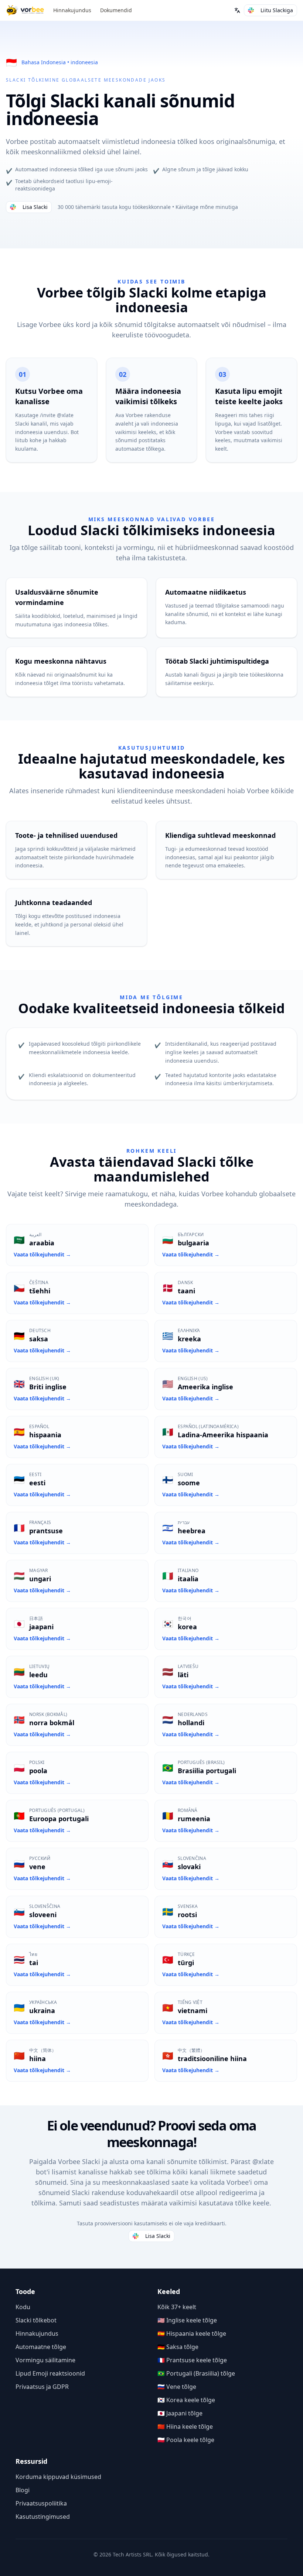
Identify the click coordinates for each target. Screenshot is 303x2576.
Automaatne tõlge (41, 2347)
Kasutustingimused (43, 2517)
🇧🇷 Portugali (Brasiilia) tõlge (196, 2373)
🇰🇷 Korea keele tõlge (186, 2400)
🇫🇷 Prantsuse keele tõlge (192, 2360)
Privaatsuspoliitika (41, 2503)
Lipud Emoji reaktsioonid (50, 2373)
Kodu (23, 2307)
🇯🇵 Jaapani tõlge (180, 2413)
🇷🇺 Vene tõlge (177, 2387)
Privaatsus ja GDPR (42, 2387)
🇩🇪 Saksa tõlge (178, 2347)
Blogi (23, 2490)
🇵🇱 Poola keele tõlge (186, 2440)
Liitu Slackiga (277, 10)
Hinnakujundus (72, 10)
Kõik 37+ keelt (177, 2307)
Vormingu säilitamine (45, 2360)
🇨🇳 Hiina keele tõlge (185, 2427)
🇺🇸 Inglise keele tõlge (187, 2320)
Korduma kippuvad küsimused (58, 2477)
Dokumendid (116, 10)
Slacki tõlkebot (36, 2320)
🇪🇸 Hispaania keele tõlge (192, 2333)
